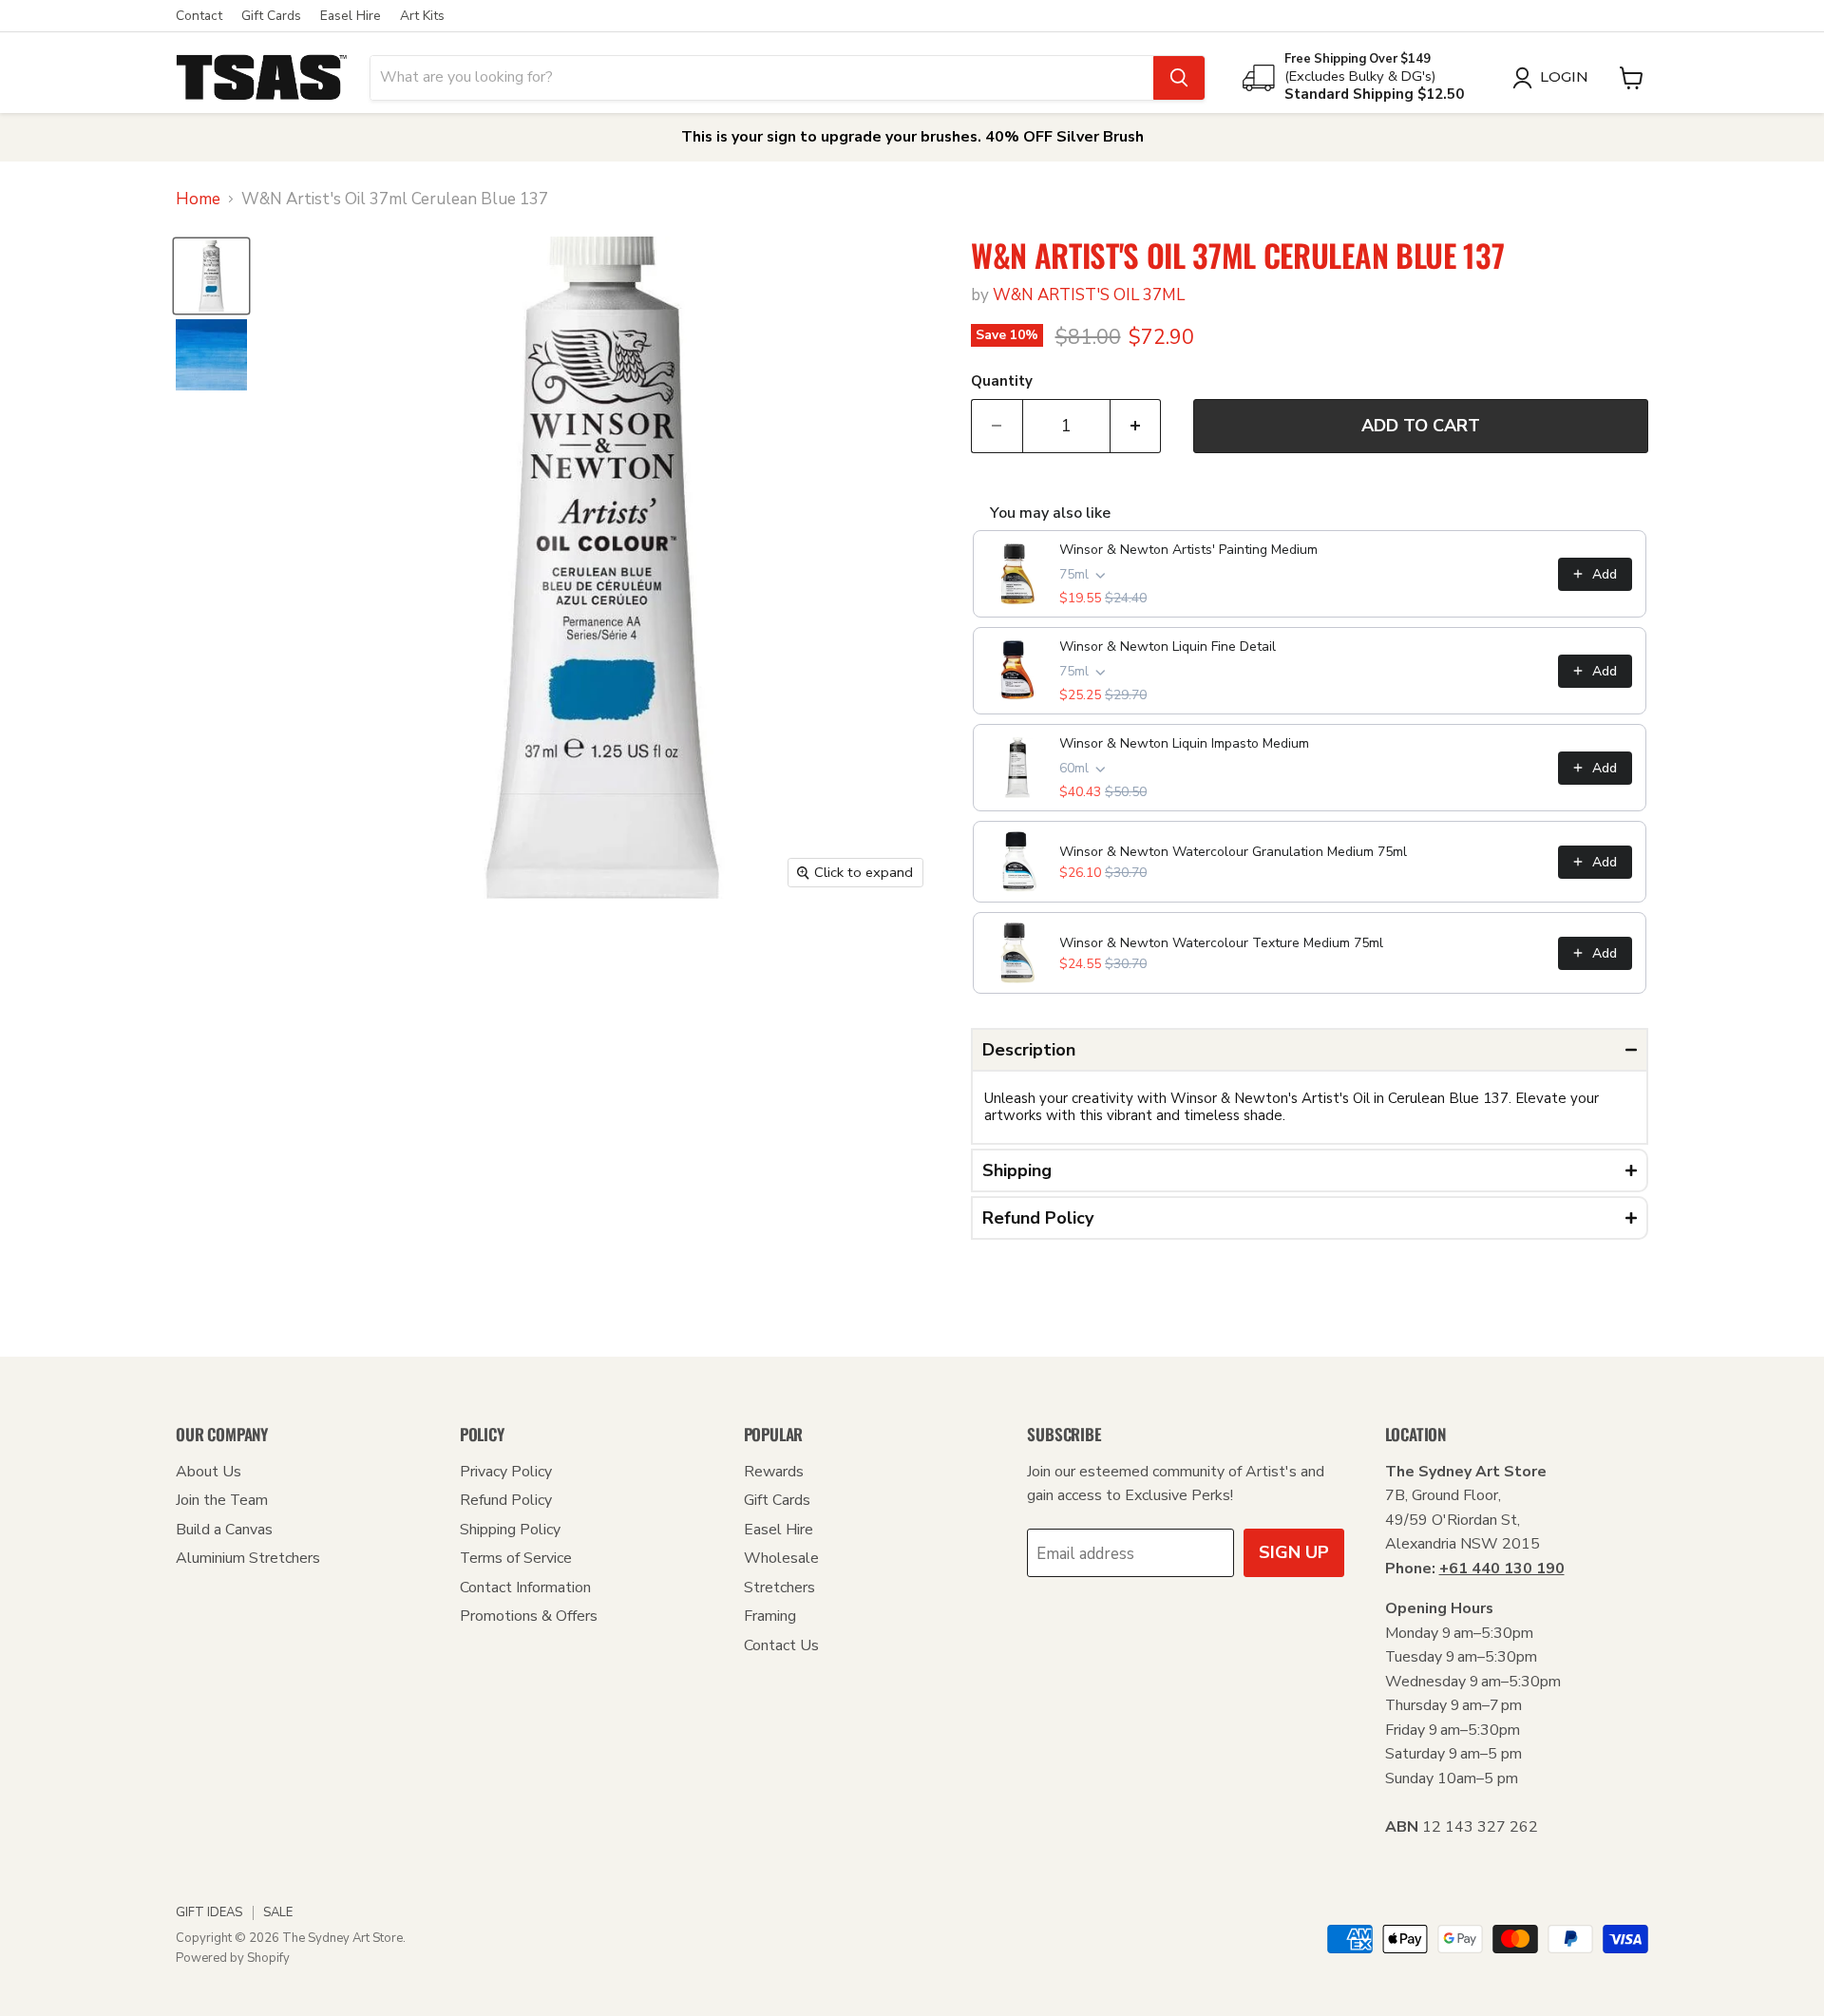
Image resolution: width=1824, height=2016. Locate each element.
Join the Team (222, 1500)
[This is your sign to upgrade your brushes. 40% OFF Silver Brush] (912, 137)
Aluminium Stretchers (248, 1558)
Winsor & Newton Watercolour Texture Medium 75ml (1221, 943)
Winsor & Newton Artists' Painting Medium (1188, 550)
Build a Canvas (224, 1530)
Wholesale (781, 1558)
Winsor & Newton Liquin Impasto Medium (1184, 743)
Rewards (774, 1472)
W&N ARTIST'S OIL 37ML (1089, 295)
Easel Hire (351, 16)
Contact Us (781, 1645)
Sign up (1294, 1552)
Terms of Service (516, 1558)
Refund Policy (506, 1500)
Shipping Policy (510, 1530)
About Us (209, 1472)
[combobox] (762, 78)
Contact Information (525, 1588)
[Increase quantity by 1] (1136, 426)
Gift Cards (271, 16)
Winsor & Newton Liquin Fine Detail (1168, 647)
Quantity (1002, 381)
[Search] (1179, 78)
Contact (199, 16)
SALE (278, 1912)
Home (198, 200)
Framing (770, 1616)
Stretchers (779, 1588)
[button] (1310, 1050)
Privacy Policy (506, 1472)
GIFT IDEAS (209, 1912)
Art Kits (422, 16)
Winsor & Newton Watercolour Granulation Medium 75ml (1233, 852)
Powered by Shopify (233, 1958)
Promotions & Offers (529, 1616)
